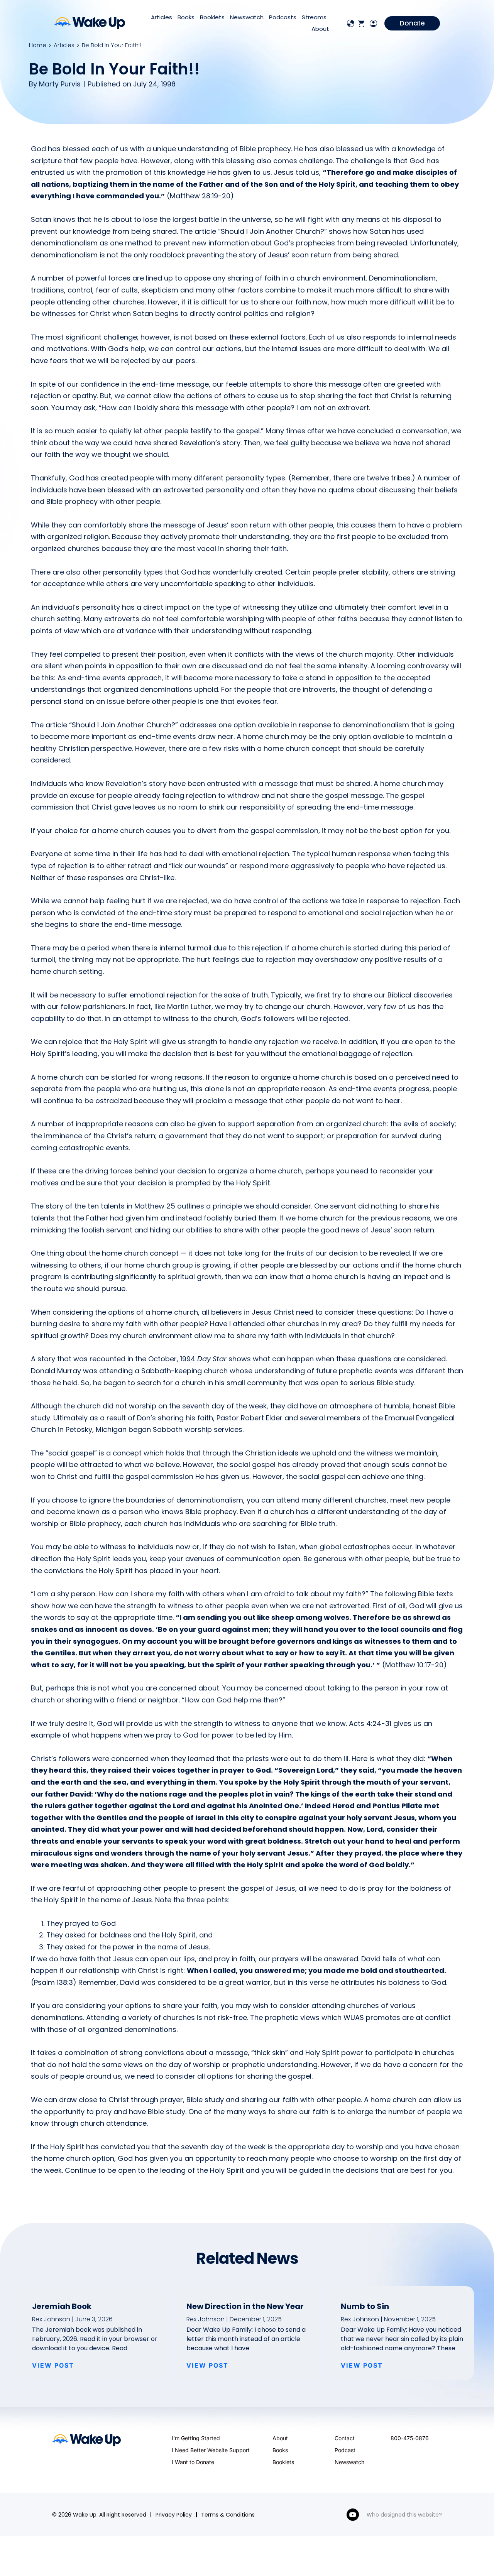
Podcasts (283, 17)
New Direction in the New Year (245, 2306)
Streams (314, 17)
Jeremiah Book (62, 2306)
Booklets (212, 17)
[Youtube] (353, 2515)
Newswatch (247, 17)
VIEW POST (53, 2365)
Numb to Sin (365, 2306)
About (320, 29)
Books (186, 17)
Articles (162, 17)
